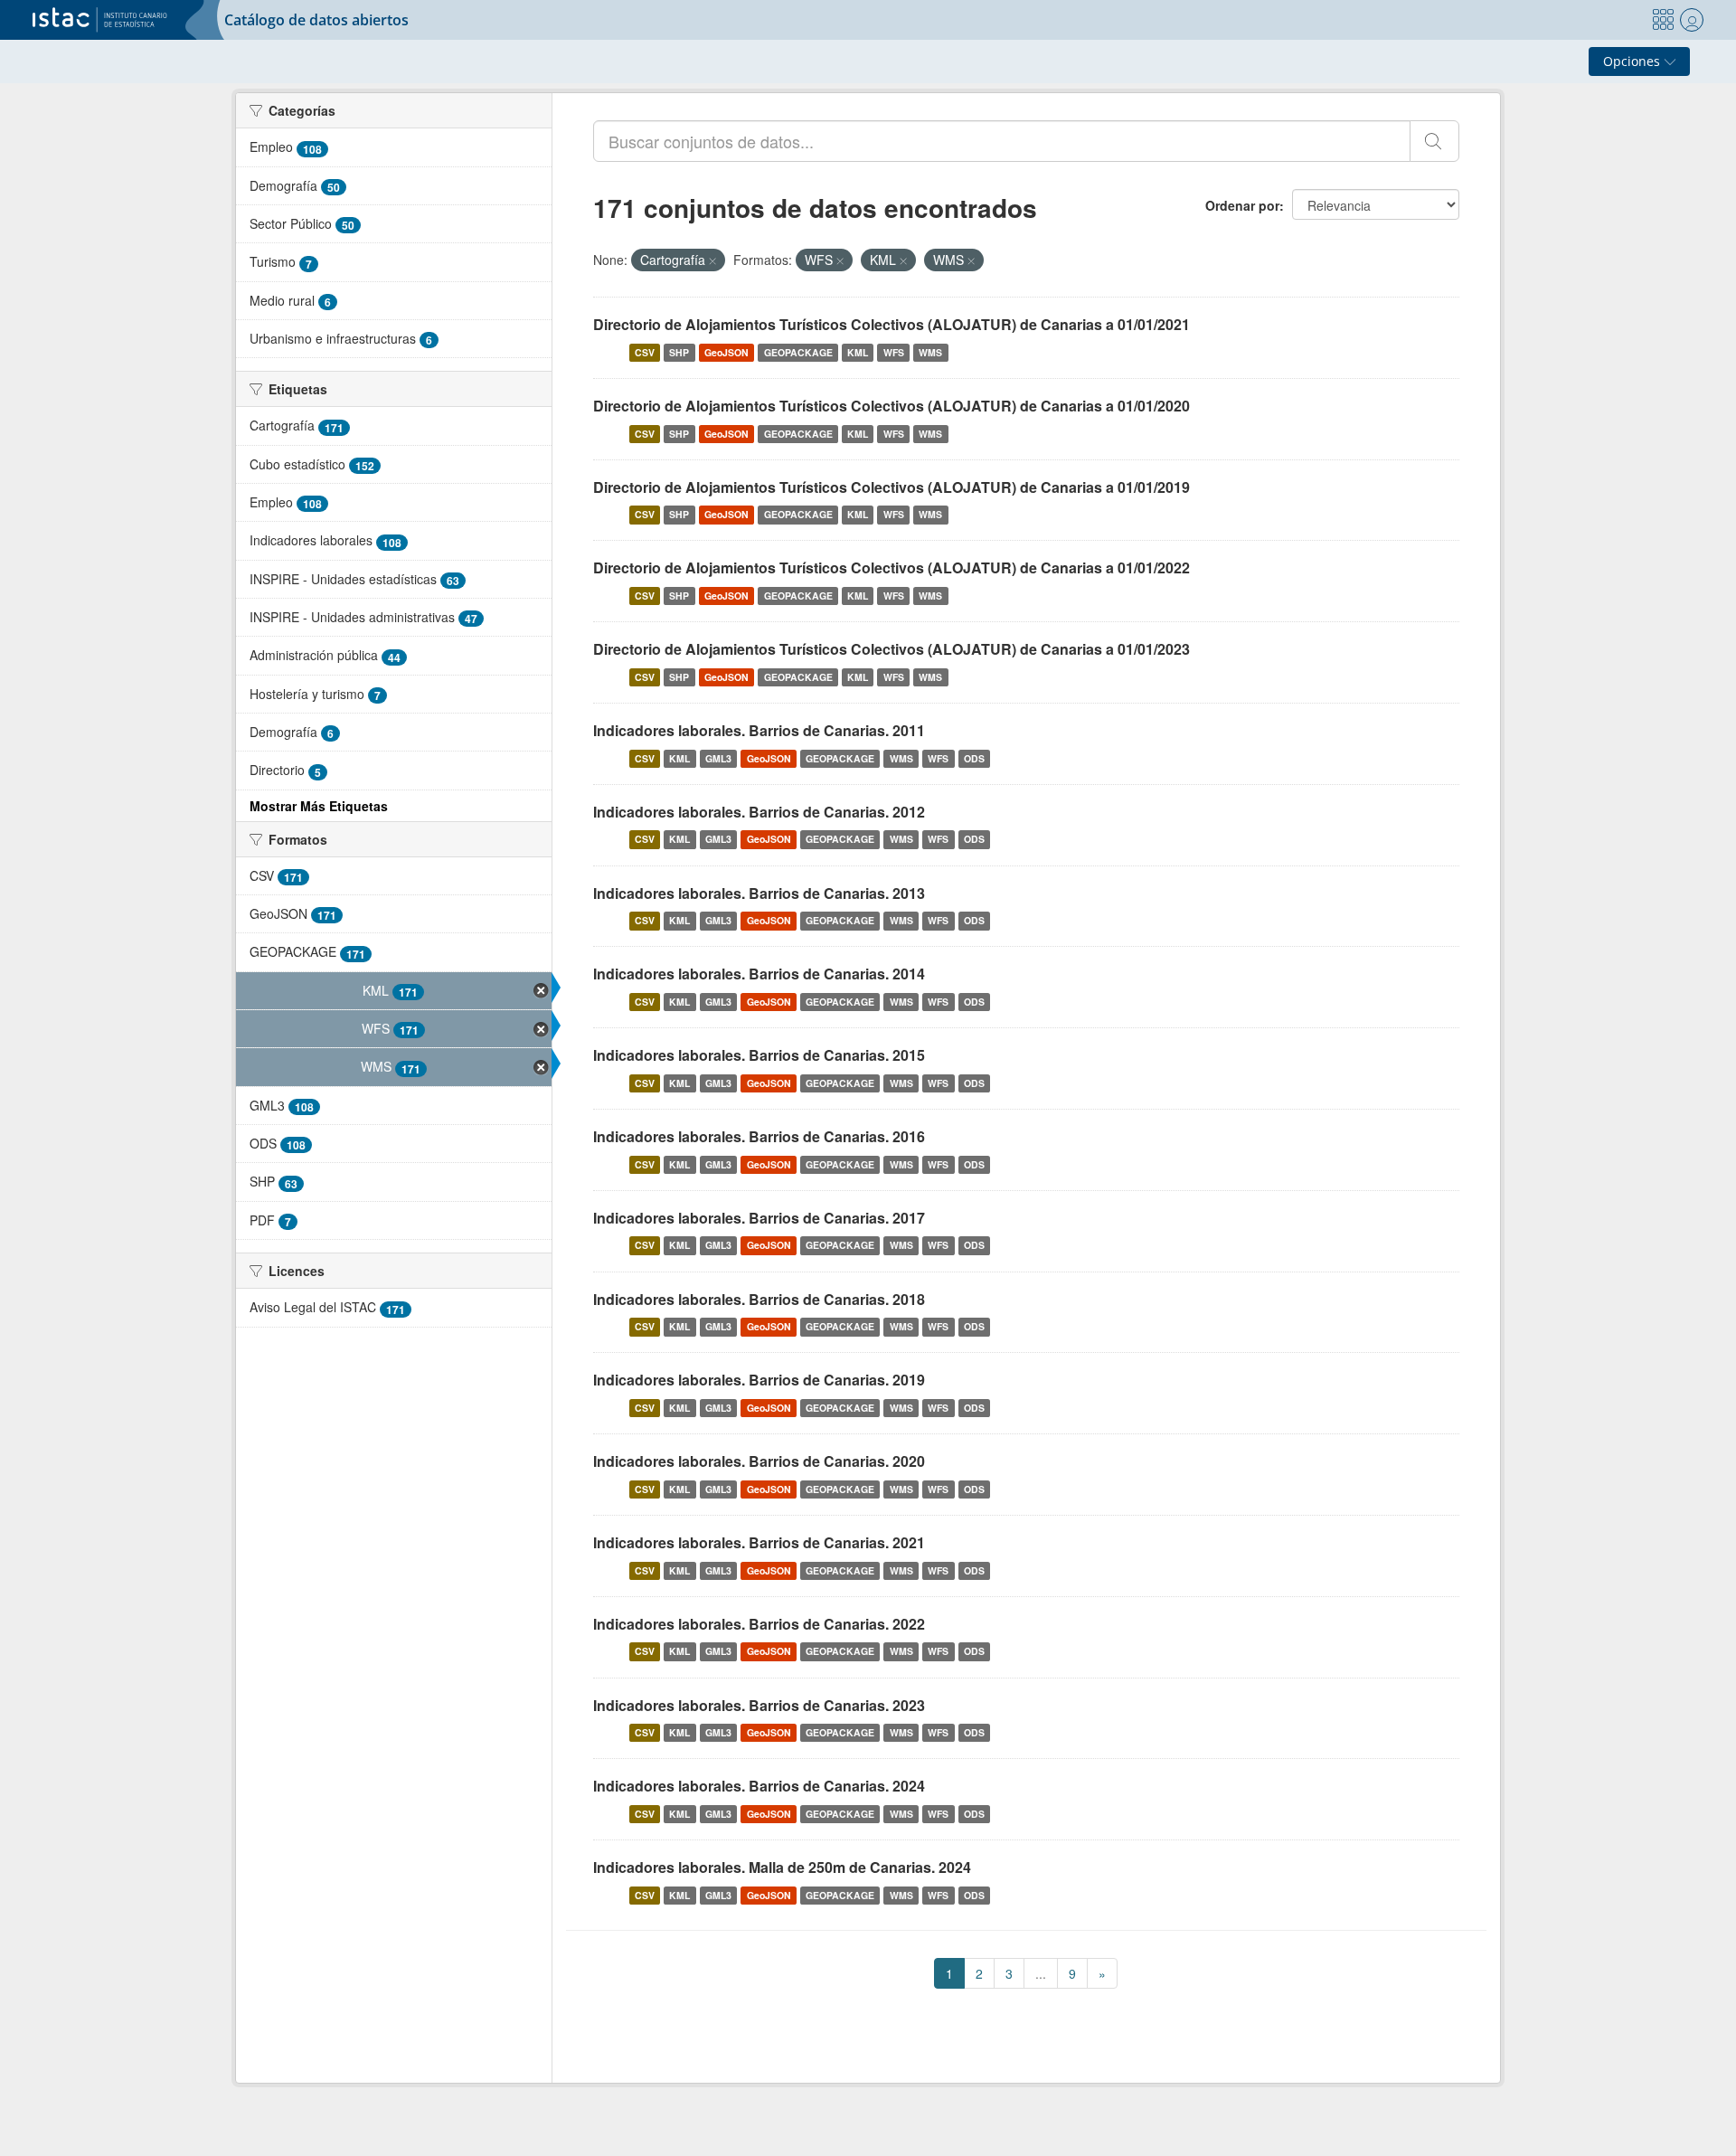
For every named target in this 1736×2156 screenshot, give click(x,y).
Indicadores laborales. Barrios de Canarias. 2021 (759, 1542)
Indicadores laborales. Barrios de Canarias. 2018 (759, 1299)
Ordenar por (1242, 205)
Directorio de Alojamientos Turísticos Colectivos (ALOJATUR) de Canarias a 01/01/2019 (892, 487)
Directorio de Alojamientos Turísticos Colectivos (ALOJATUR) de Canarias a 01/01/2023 (892, 649)
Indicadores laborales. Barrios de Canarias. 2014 (759, 974)
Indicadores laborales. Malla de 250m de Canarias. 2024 (782, 1867)
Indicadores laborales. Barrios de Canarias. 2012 (759, 812)
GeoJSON (726, 352)
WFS (894, 352)
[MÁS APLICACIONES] (1663, 20)
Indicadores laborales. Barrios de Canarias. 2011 (759, 730)
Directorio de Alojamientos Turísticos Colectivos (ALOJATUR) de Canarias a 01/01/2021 (892, 324)
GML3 (718, 758)
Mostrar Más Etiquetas (319, 806)
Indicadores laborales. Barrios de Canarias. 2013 (759, 893)
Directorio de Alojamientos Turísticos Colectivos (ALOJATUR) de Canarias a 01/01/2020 (892, 406)
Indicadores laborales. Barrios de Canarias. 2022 (759, 1624)
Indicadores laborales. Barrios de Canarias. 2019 (759, 1380)
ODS (974, 758)
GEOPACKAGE (798, 352)
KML (858, 352)
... (1041, 1973)
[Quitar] (712, 260)
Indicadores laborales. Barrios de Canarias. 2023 (759, 1705)
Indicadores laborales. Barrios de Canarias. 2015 (759, 1055)
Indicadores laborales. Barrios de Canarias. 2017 (759, 1218)
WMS (930, 352)
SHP (679, 352)
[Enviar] (1434, 141)
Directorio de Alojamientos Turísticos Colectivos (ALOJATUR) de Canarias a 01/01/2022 (892, 567)
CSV (645, 352)
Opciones (1633, 61)
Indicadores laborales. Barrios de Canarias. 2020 (759, 1461)
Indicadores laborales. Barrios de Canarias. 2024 (759, 1786)
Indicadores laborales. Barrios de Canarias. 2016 (759, 1136)
